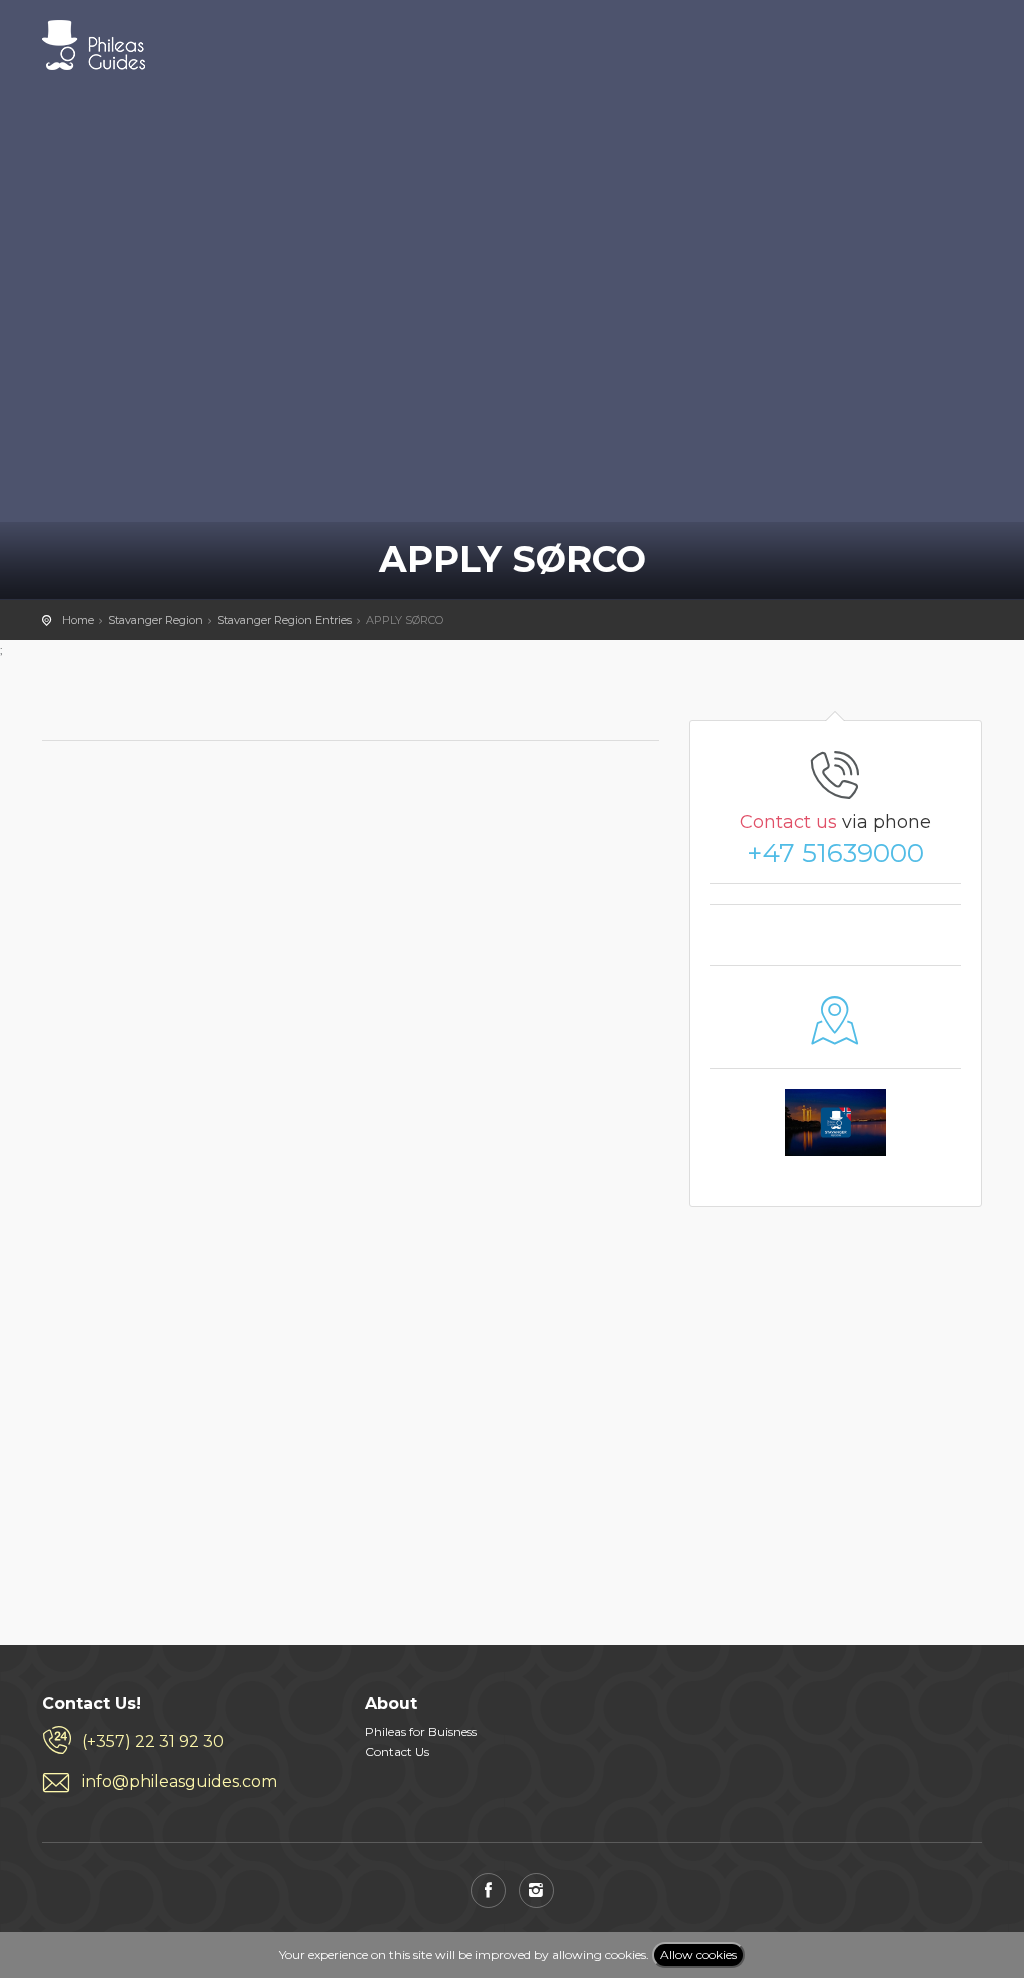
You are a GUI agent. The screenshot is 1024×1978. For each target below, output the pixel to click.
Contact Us (397, 1751)
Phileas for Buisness (421, 1731)
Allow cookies (698, 1954)
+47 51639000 (835, 853)
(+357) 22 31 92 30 (153, 1741)
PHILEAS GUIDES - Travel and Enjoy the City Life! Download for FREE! (93, 45)
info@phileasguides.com (179, 1781)
